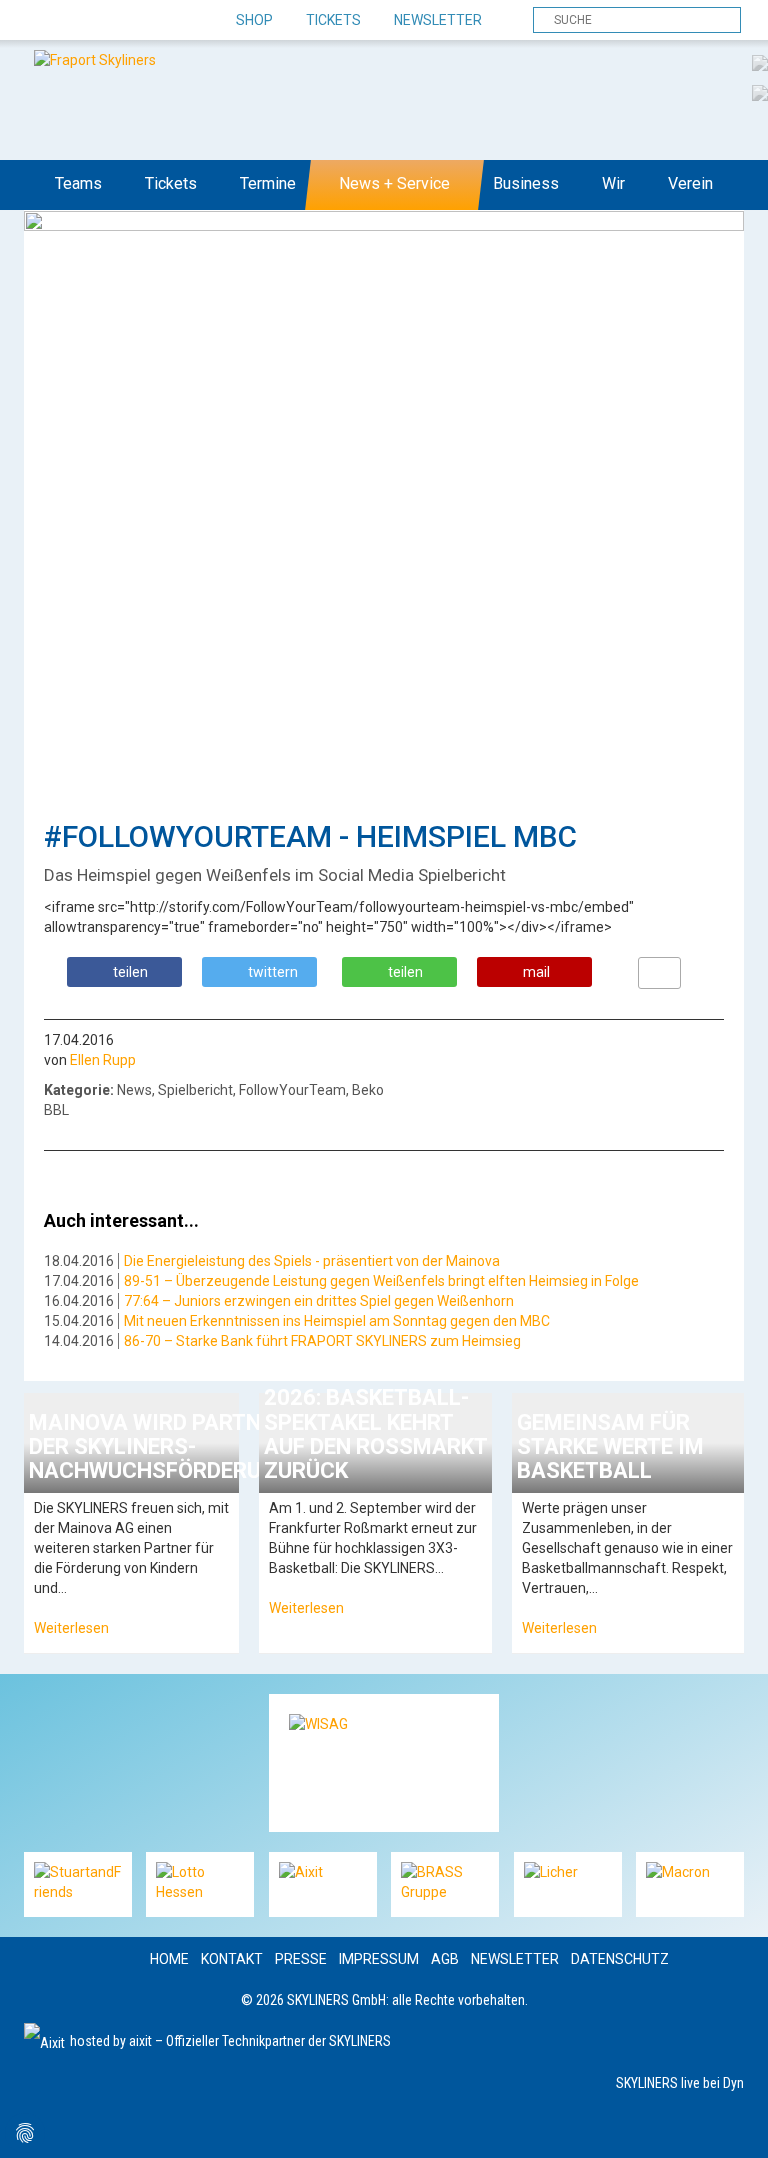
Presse (301, 1959)
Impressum (379, 1959)
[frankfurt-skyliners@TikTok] (76, 21)
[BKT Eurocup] (760, 92)
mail (536, 972)
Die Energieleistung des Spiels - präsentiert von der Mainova (312, 1261)
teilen (130, 972)
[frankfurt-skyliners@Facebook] (41, 21)
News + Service (394, 183)
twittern (273, 972)
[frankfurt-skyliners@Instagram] (111, 21)
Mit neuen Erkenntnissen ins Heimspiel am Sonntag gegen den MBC (337, 1321)
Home (169, 1959)
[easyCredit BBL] (760, 62)
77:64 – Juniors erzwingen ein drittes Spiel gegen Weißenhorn (319, 1301)
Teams (78, 183)
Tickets (333, 20)
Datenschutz (620, 1959)
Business (526, 183)
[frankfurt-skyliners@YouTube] (146, 21)
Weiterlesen (71, 1628)
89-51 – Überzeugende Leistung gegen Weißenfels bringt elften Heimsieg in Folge (381, 1281)
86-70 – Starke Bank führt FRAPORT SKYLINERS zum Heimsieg (322, 1341)
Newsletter (438, 20)
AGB (445, 1959)
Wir (613, 183)
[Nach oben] (734, 2124)
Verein (690, 183)
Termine (268, 183)
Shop (254, 20)
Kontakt (232, 1959)
